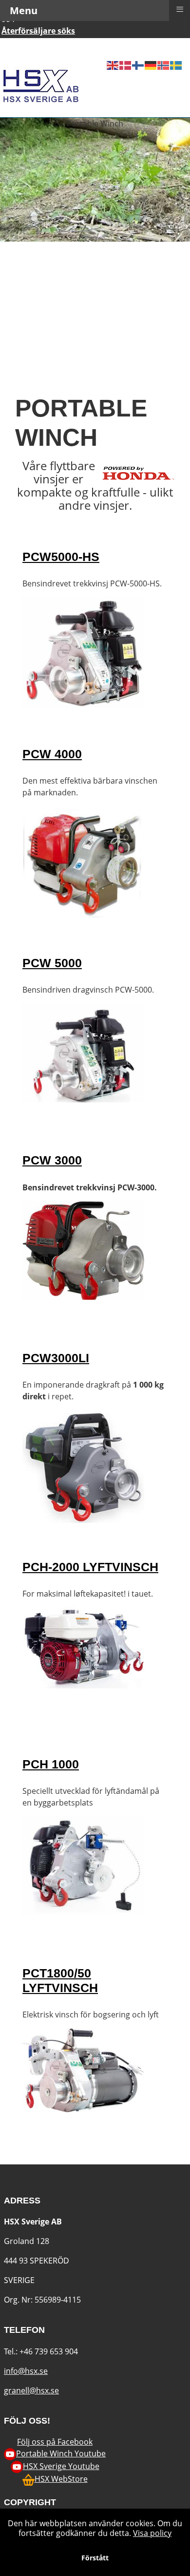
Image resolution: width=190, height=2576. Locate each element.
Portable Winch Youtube (61, 2453)
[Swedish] (176, 47)
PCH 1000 (51, 1764)
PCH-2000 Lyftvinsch (90, 1567)
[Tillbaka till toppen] (173, 2558)
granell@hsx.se (31, 2390)
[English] (113, 47)
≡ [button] (180, 9)
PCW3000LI (56, 1358)
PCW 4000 (52, 754)
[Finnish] (138, 47)
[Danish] (126, 47)
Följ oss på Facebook (55, 2442)
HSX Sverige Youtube (61, 2466)
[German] (151, 47)
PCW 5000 (52, 963)
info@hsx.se (26, 2371)
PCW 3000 (52, 1160)
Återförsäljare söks (38, 31)
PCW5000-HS (61, 557)
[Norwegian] (164, 47)
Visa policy (152, 2533)
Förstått (95, 2558)
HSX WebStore (61, 2479)
